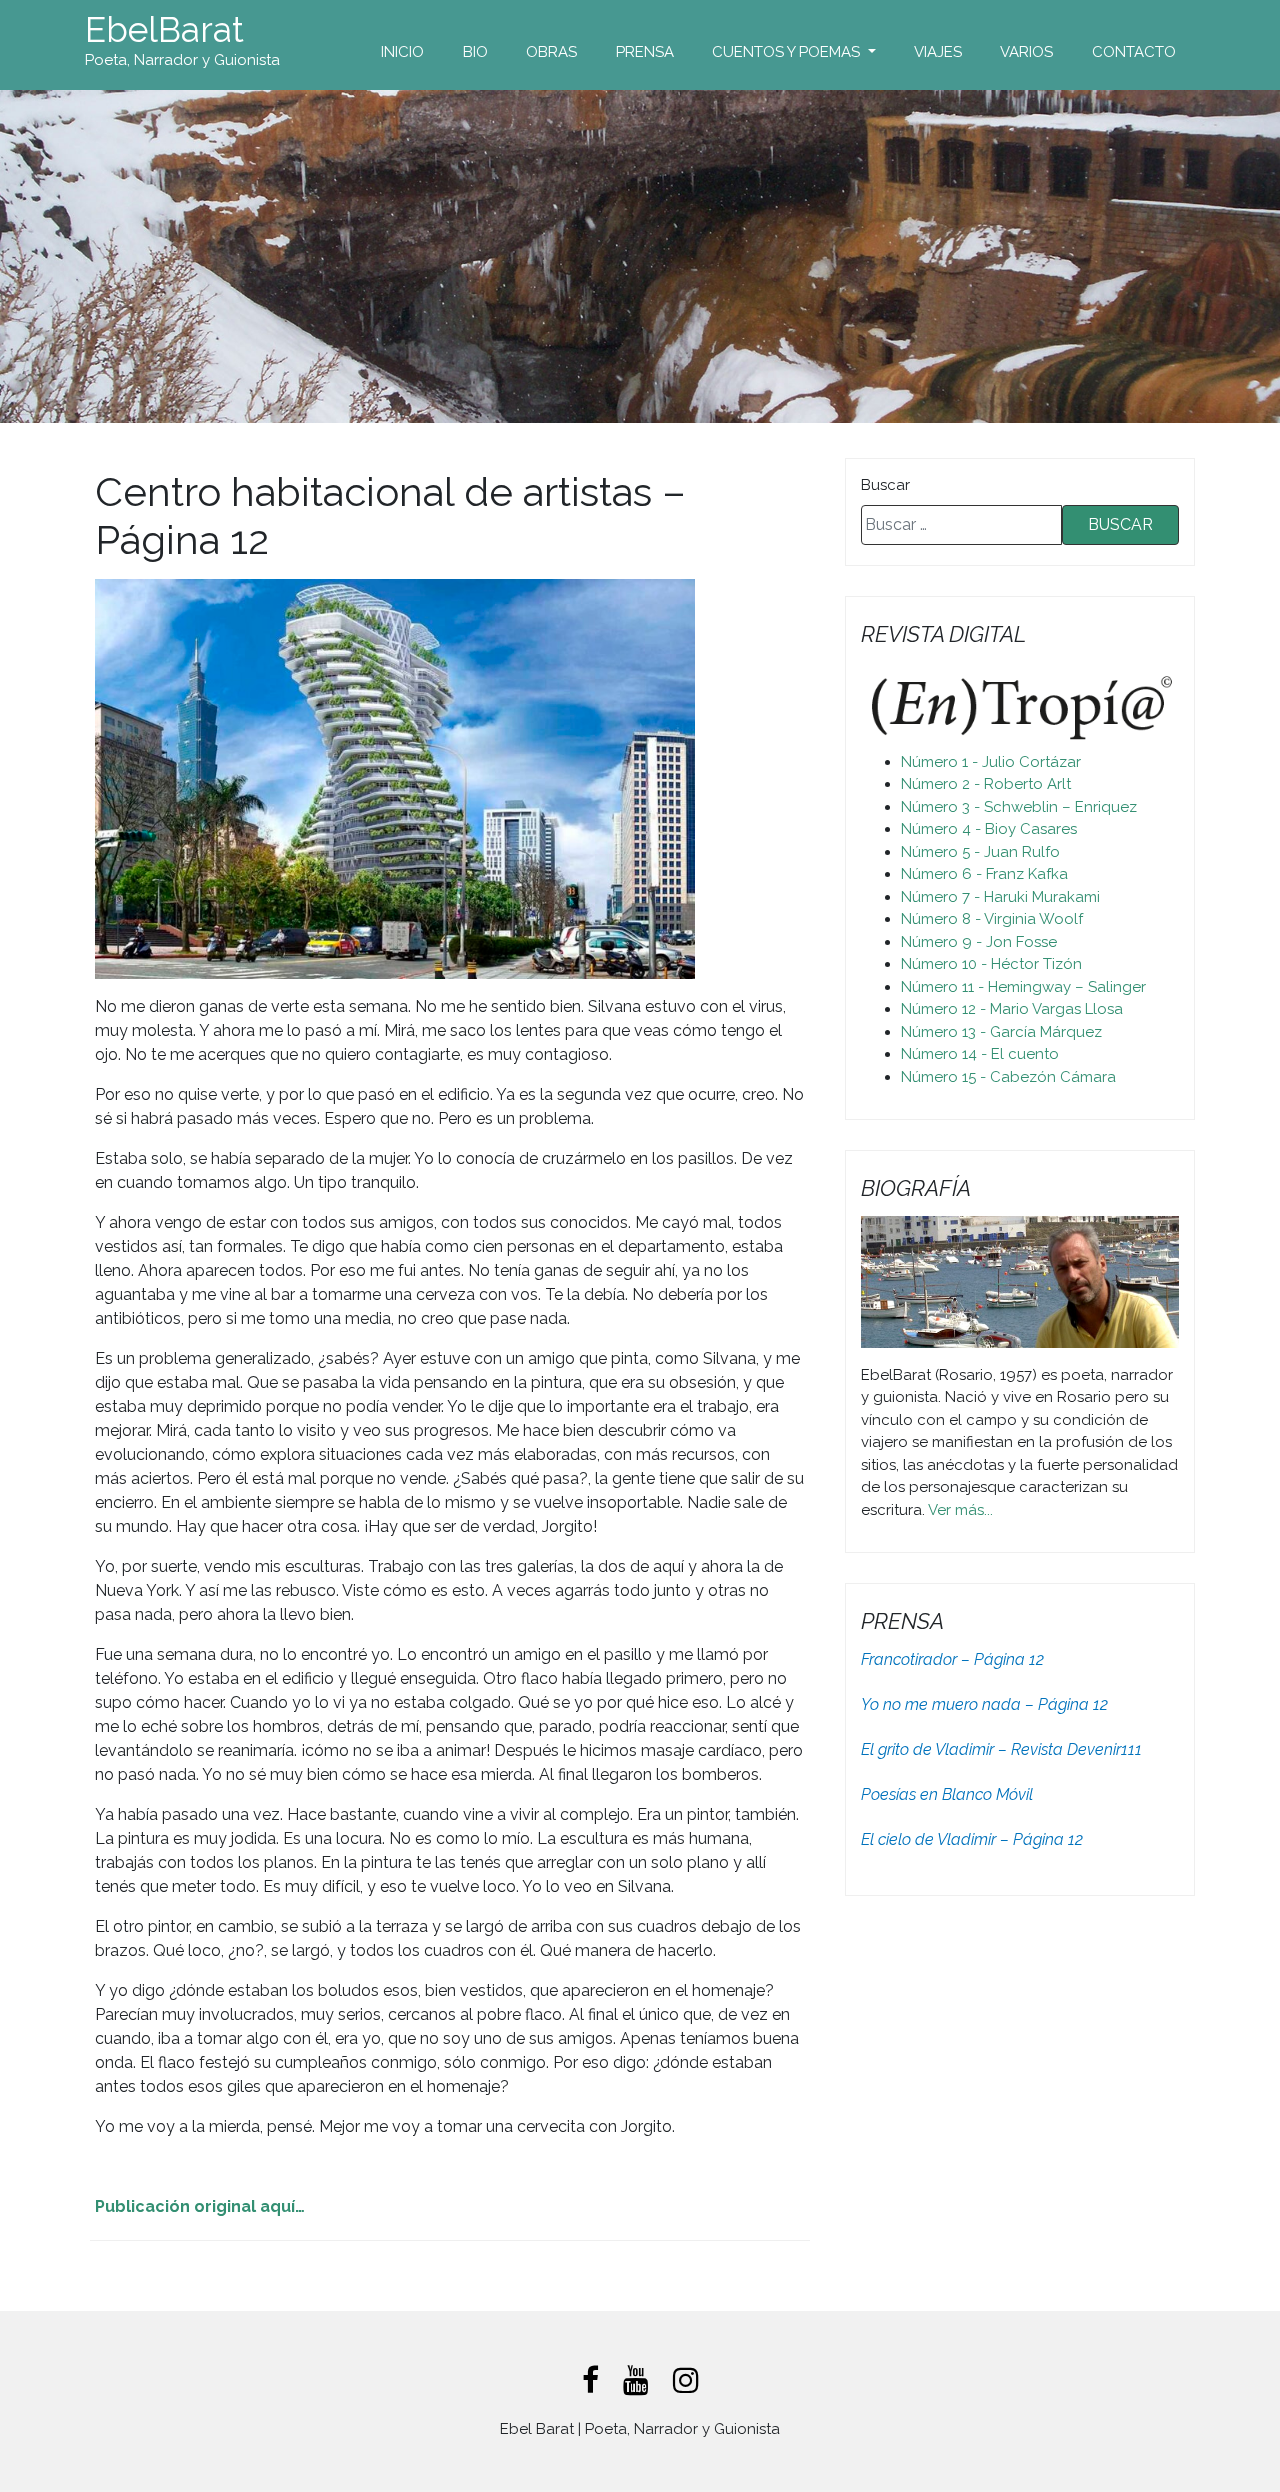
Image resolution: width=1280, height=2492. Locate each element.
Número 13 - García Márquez (1001, 1032)
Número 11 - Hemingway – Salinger (1023, 987)
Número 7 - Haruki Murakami (1000, 897)
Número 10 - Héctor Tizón (991, 964)
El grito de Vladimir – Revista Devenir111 (1001, 1749)
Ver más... (960, 1510)
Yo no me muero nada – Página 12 (984, 1704)
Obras (551, 52)
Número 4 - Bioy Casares (989, 829)
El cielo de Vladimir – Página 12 (972, 1839)
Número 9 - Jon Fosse (979, 942)
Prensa (645, 52)
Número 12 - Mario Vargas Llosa (1012, 1009)
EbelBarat (164, 30)
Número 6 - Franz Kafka (984, 874)
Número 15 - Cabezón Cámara (1008, 1077)
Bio (475, 52)
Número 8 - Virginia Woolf (992, 919)
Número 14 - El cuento (980, 1054)
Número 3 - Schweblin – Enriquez (1019, 807)
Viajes (938, 52)
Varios (1026, 52)
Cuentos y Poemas (788, 52)
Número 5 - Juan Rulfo (980, 852)
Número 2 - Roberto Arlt (986, 784)
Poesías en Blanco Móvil (947, 1794)
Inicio (402, 52)
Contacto (1134, 52)
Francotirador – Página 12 (952, 1659)
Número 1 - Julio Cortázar (991, 762)
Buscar (885, 485)
